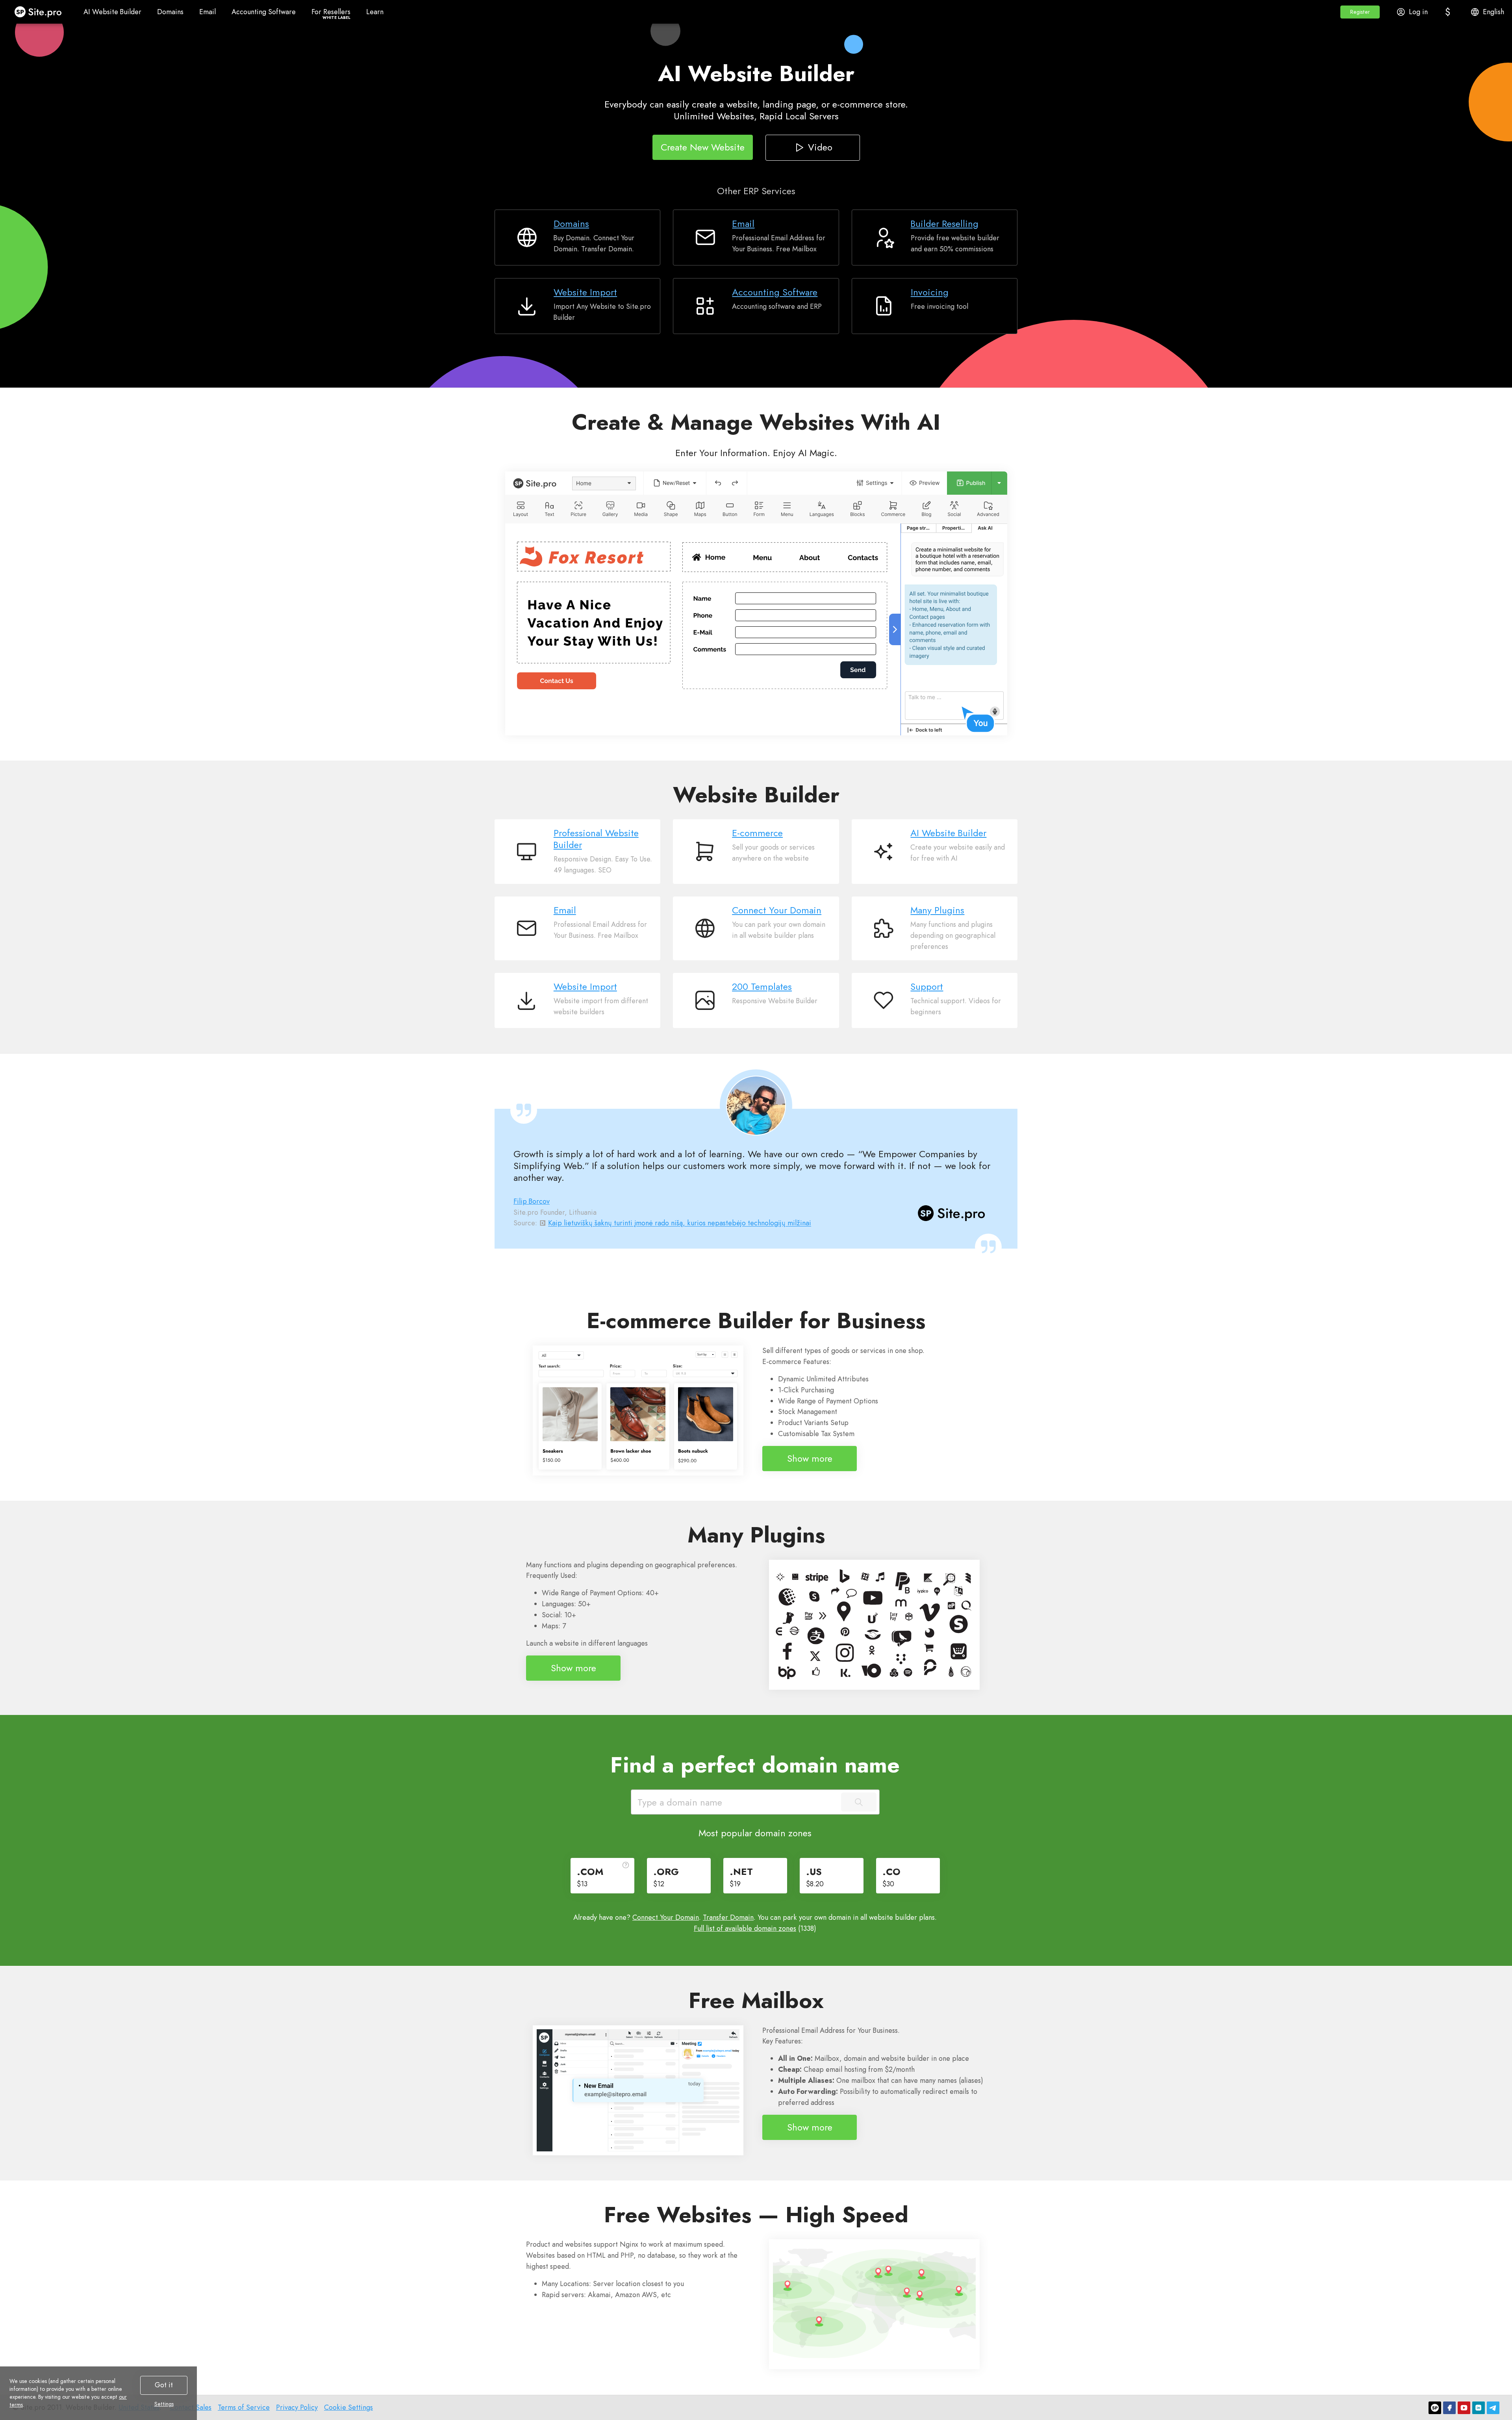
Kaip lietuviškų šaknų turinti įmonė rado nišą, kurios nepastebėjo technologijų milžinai (680, 1223)
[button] (1360, 12)
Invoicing (930, 292)
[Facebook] (1449, 2408)
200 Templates (762, 987)
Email (743, 224)
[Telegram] (1493, 2408)
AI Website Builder (948, 833)
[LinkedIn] (1479, 2408)
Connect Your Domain (777, 910)
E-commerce (757, 833)
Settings (164, 2404)
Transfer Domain (728, 1917)
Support (927, 987)
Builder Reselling (945, 224)
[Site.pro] (1435, 2408)
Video (820, 147)
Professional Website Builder (596, 839)
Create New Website (703, 147)
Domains (571, 224)
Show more (810, 1458)
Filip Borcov (532, 1201)
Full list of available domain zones (745, 1928)
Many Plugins (937, 910)
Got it (164, 2385)
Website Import (585, 292)
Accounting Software (775, 292)
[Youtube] (1464, 2408)
